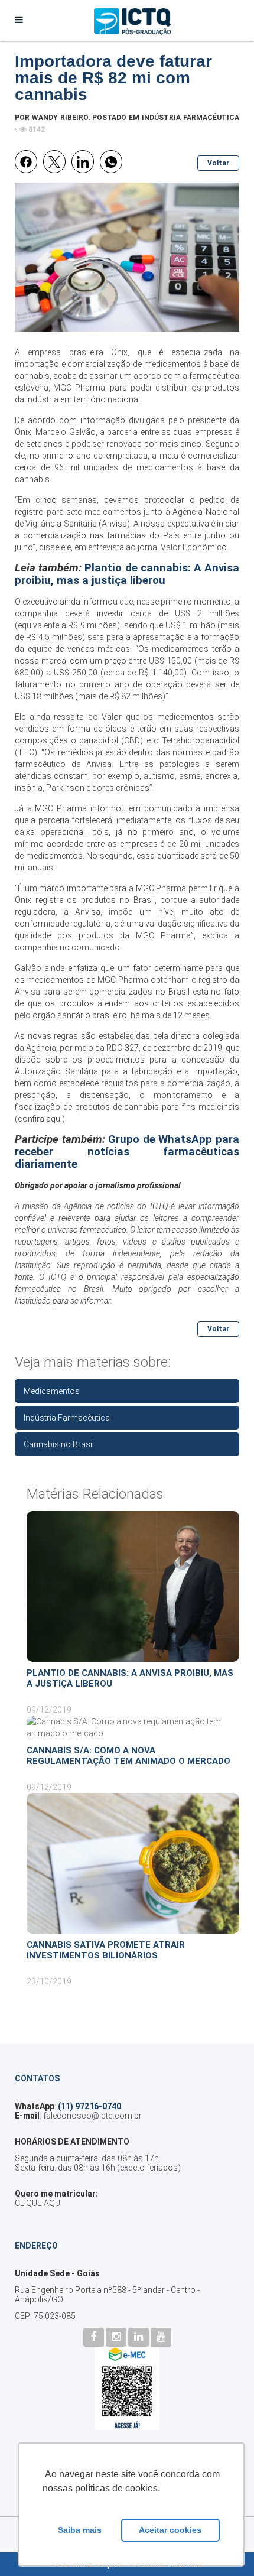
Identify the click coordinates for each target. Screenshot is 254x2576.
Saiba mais (80, 2530)
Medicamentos (52, 1391)
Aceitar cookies (170, 2530)
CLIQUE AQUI (38, 2203)
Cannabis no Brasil (59, 1444)
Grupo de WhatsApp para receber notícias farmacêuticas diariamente (127, 1152)
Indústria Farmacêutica (190, 118)
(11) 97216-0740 (89, 2106)
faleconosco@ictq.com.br (92, 2116)
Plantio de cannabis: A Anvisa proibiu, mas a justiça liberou (127, 574)
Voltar (218, 163)
